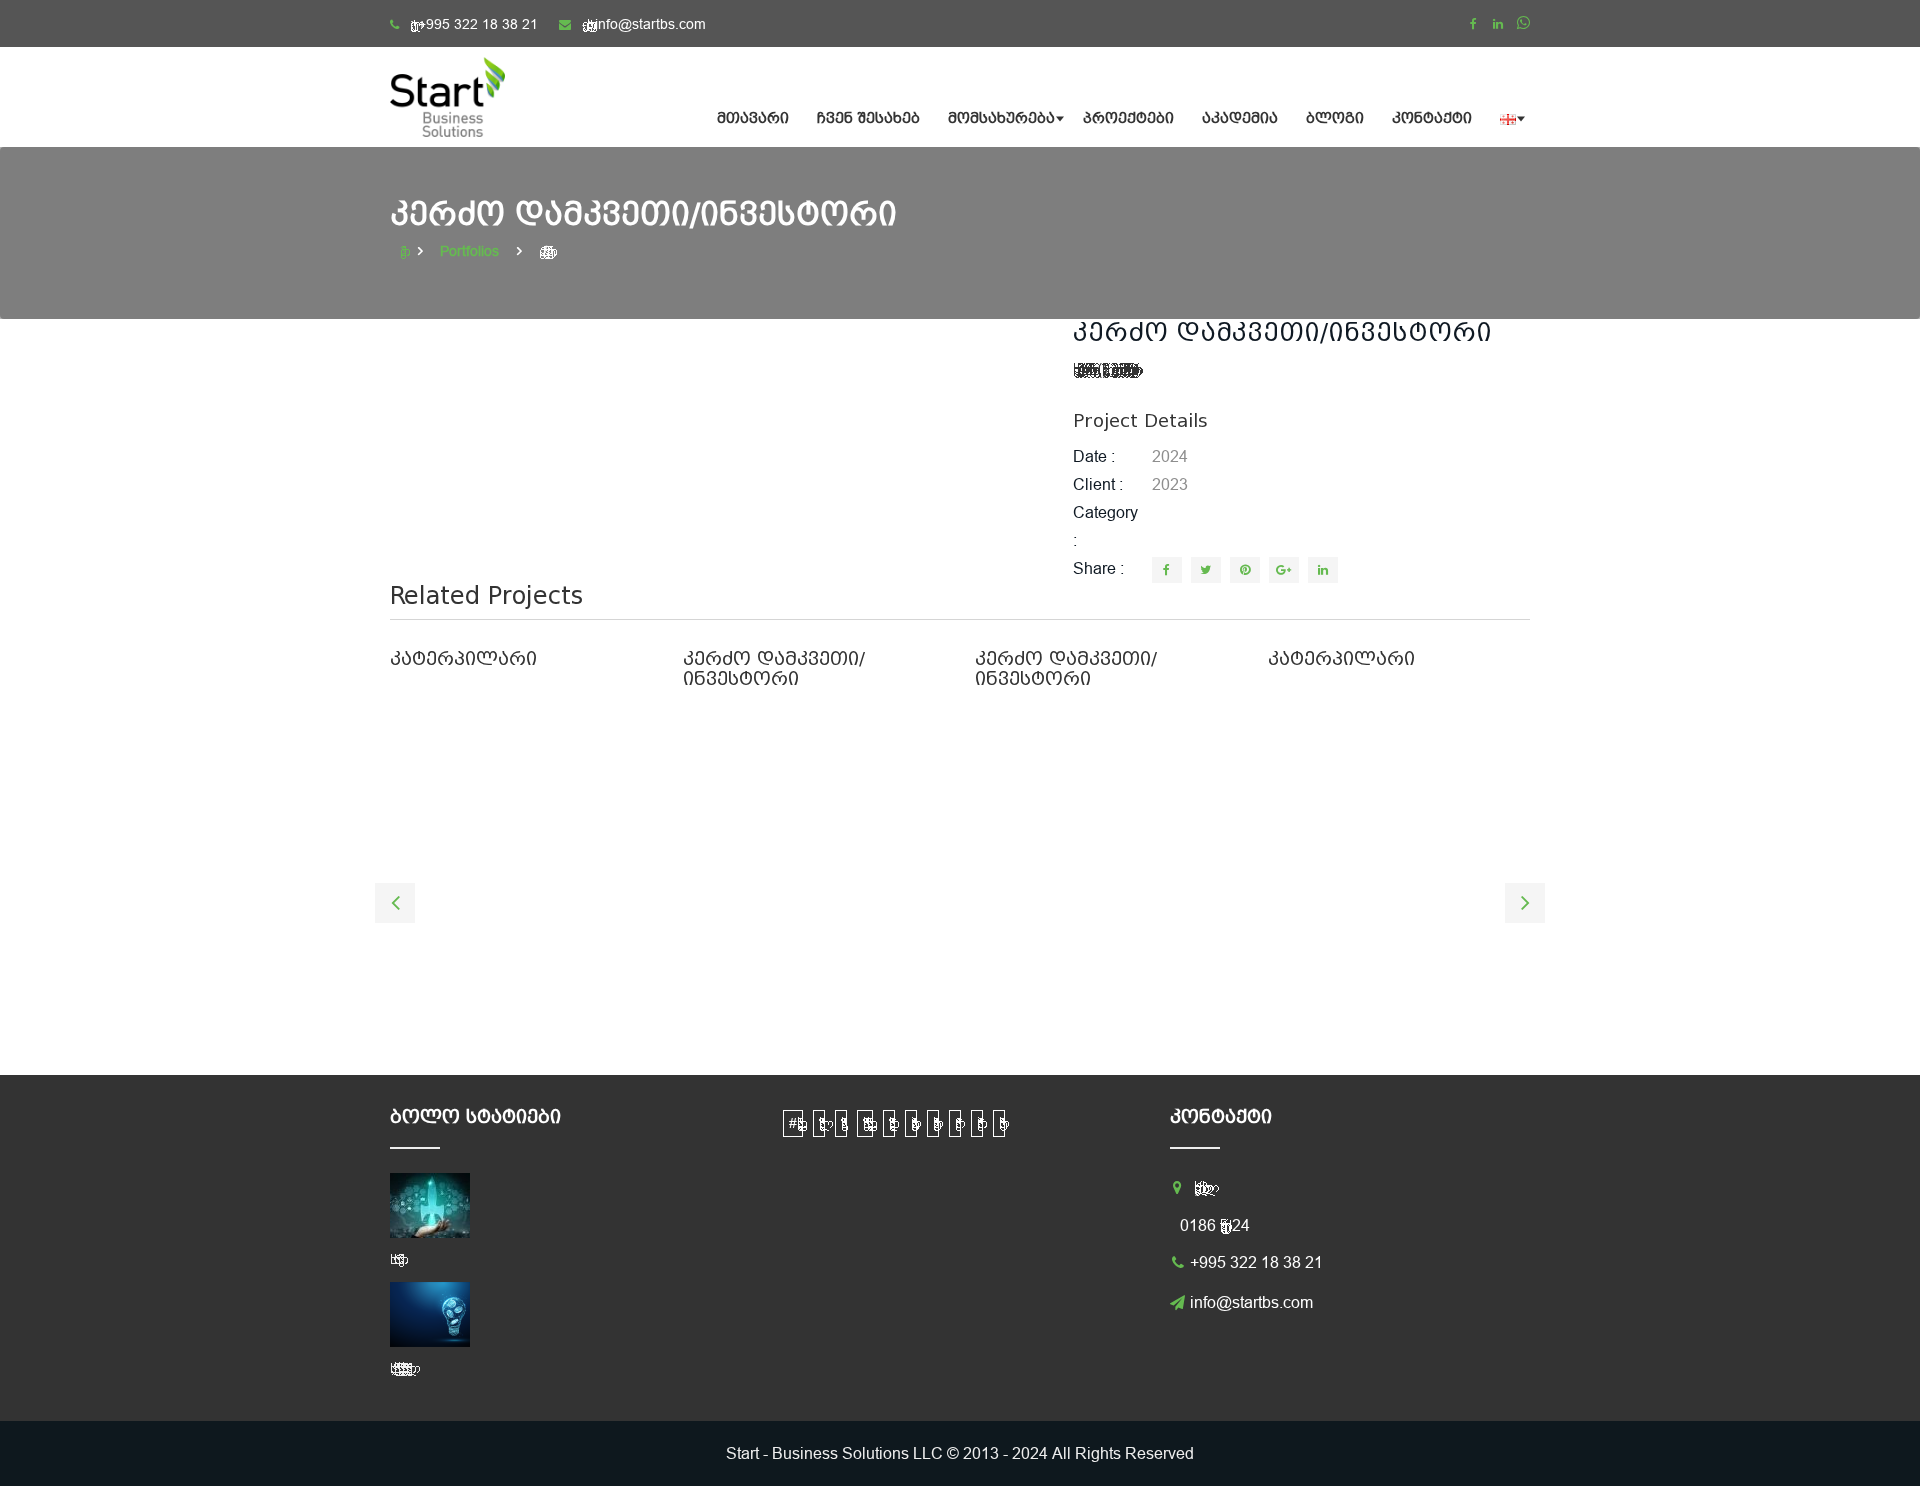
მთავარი (753, 118)
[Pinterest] (1245, 570)
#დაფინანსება (793, 1123)
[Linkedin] (1498, 24)
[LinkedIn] (1323, 570)
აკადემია (1240, 118)
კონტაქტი (1432, 118)
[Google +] (1284, 570)
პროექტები (1128, 118)
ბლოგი (1335, 118)
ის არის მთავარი (394, 1259)
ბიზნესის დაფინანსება (865, 1123)
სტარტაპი (999, 1123)
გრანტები (911, 1123)
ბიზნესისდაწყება (889, 1123)
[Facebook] (1473, 24)
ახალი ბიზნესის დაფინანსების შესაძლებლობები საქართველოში (398, 1368)
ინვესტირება (933, 1123)
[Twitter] (1206, 570)
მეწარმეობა (977, 1123)
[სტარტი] (460, 97)
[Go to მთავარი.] (405, 251)
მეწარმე (955, 1123)
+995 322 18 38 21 (478, 24)
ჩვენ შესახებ (868, 118)
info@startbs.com (650, 24)
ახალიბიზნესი (819, 1123)
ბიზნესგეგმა (841, 1123)
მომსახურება (1001, 118)
